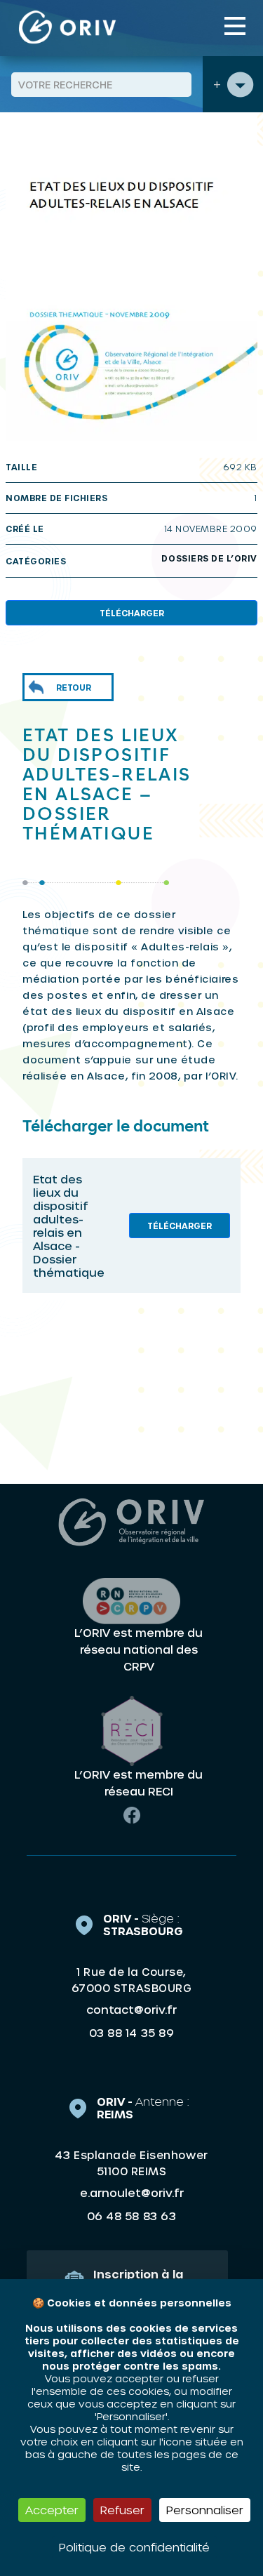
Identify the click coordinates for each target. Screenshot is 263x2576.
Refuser (122, 2510)
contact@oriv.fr (131, 2009)
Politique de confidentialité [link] (134, 2547)
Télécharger (132, 613)
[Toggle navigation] (235, 26)
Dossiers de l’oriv (209, 558)
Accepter (52, 2510)
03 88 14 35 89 (131, 2033)
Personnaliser (205, 2510)
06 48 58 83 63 (131, 2216)
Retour (74, 687)
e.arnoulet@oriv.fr (132, 2192)
